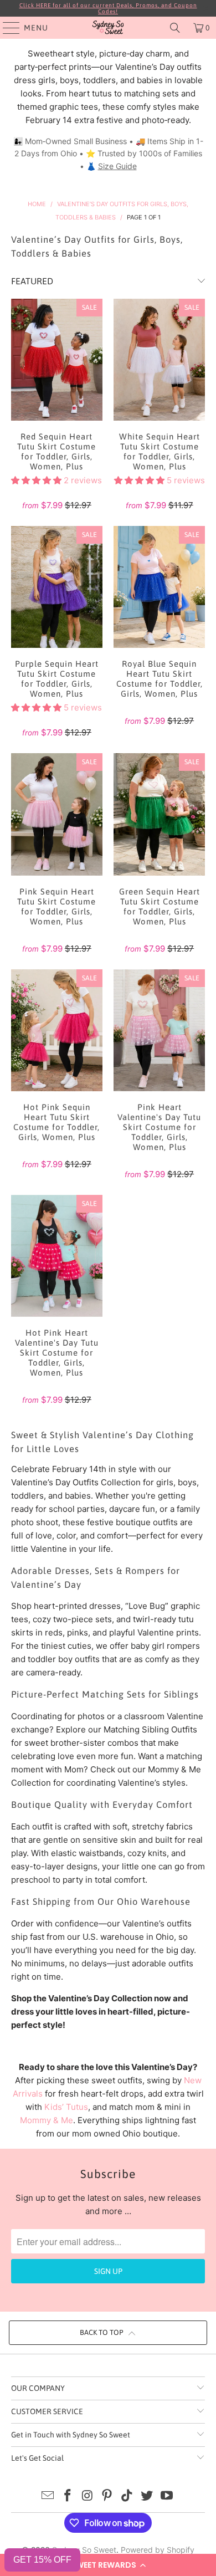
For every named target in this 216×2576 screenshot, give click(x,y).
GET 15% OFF (42, 2560)
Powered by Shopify (158, 2550)
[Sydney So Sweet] (108, 28)
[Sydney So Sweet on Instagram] (88, 2496)
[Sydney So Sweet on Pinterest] (107, 2496)
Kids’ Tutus (66, 2107)
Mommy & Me (47, 2120)
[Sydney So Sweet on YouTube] (167, 2496)
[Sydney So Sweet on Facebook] (68, 2496)
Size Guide (117, 166)
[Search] (175, 28)
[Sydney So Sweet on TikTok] (127, 2496)
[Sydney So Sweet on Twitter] (147, 2496)
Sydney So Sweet (84, 2550)
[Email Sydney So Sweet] (48, 2496)
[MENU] (6, 28)
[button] (108, 2565)
